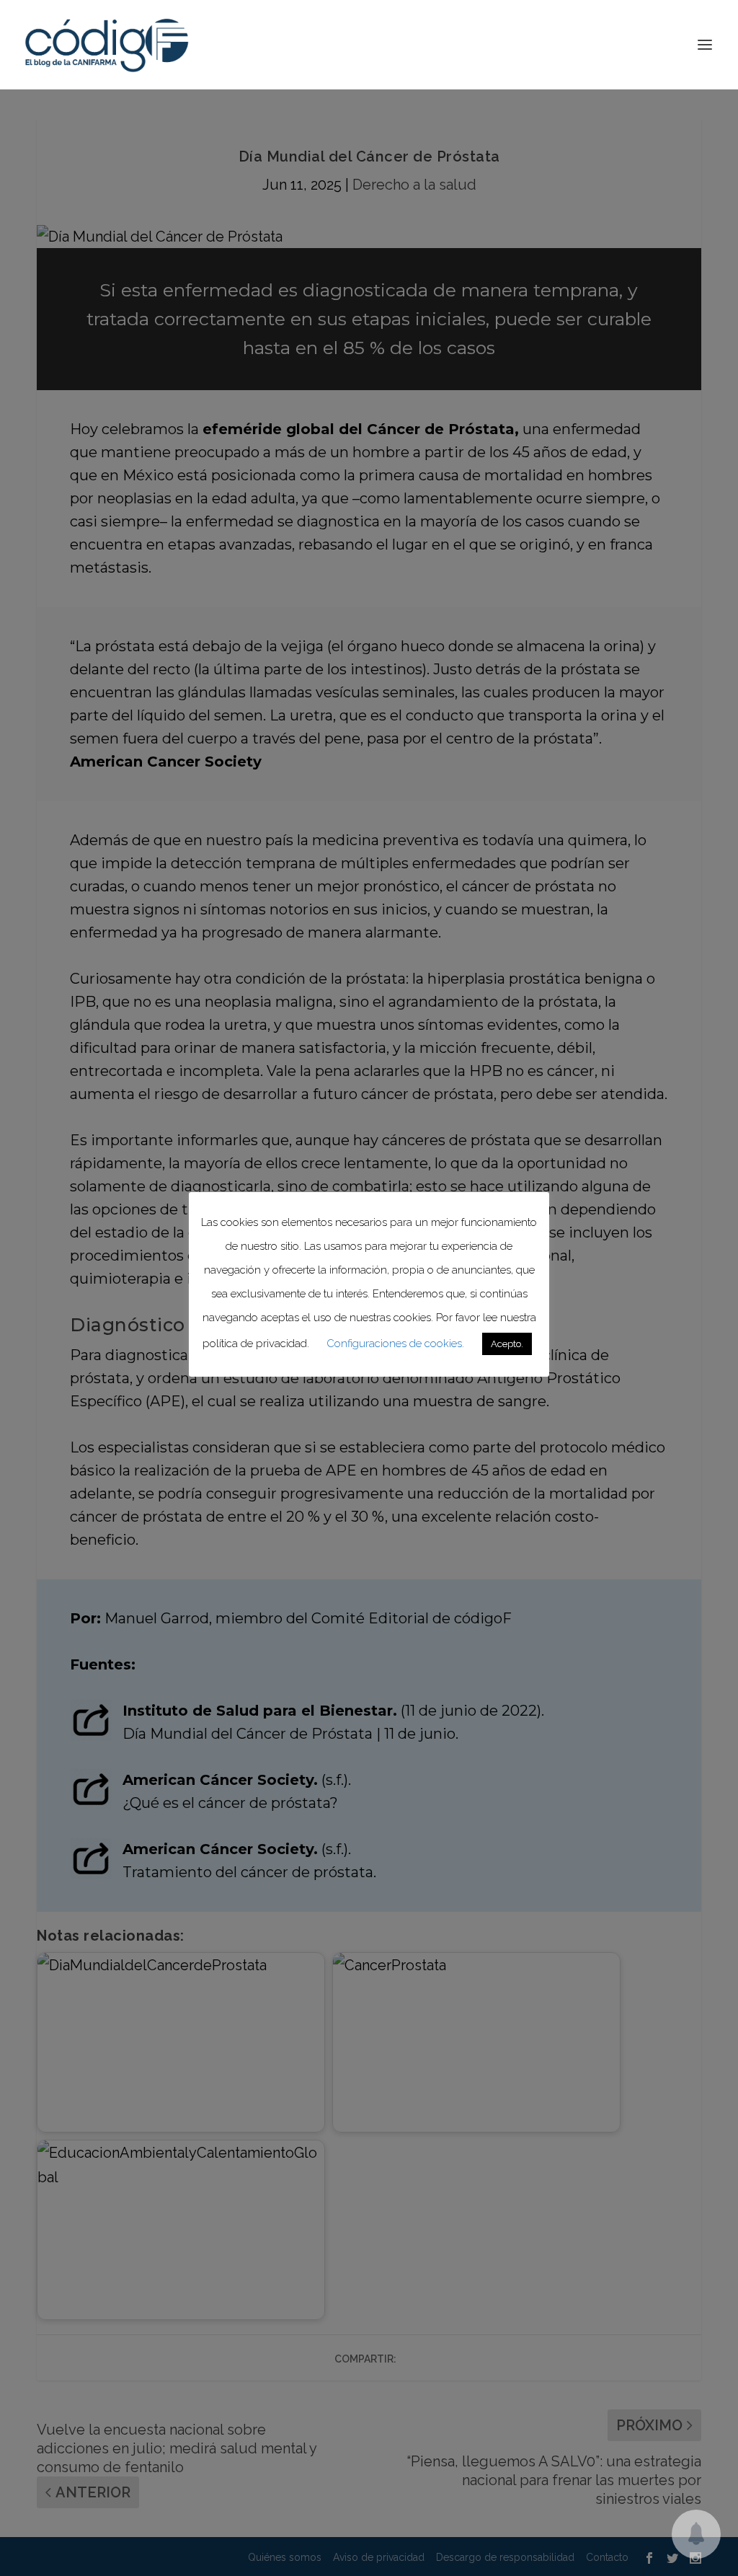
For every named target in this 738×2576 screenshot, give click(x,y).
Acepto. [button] (507, 1344)
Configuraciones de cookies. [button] (395, 1344)
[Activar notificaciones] (696, 2534)
